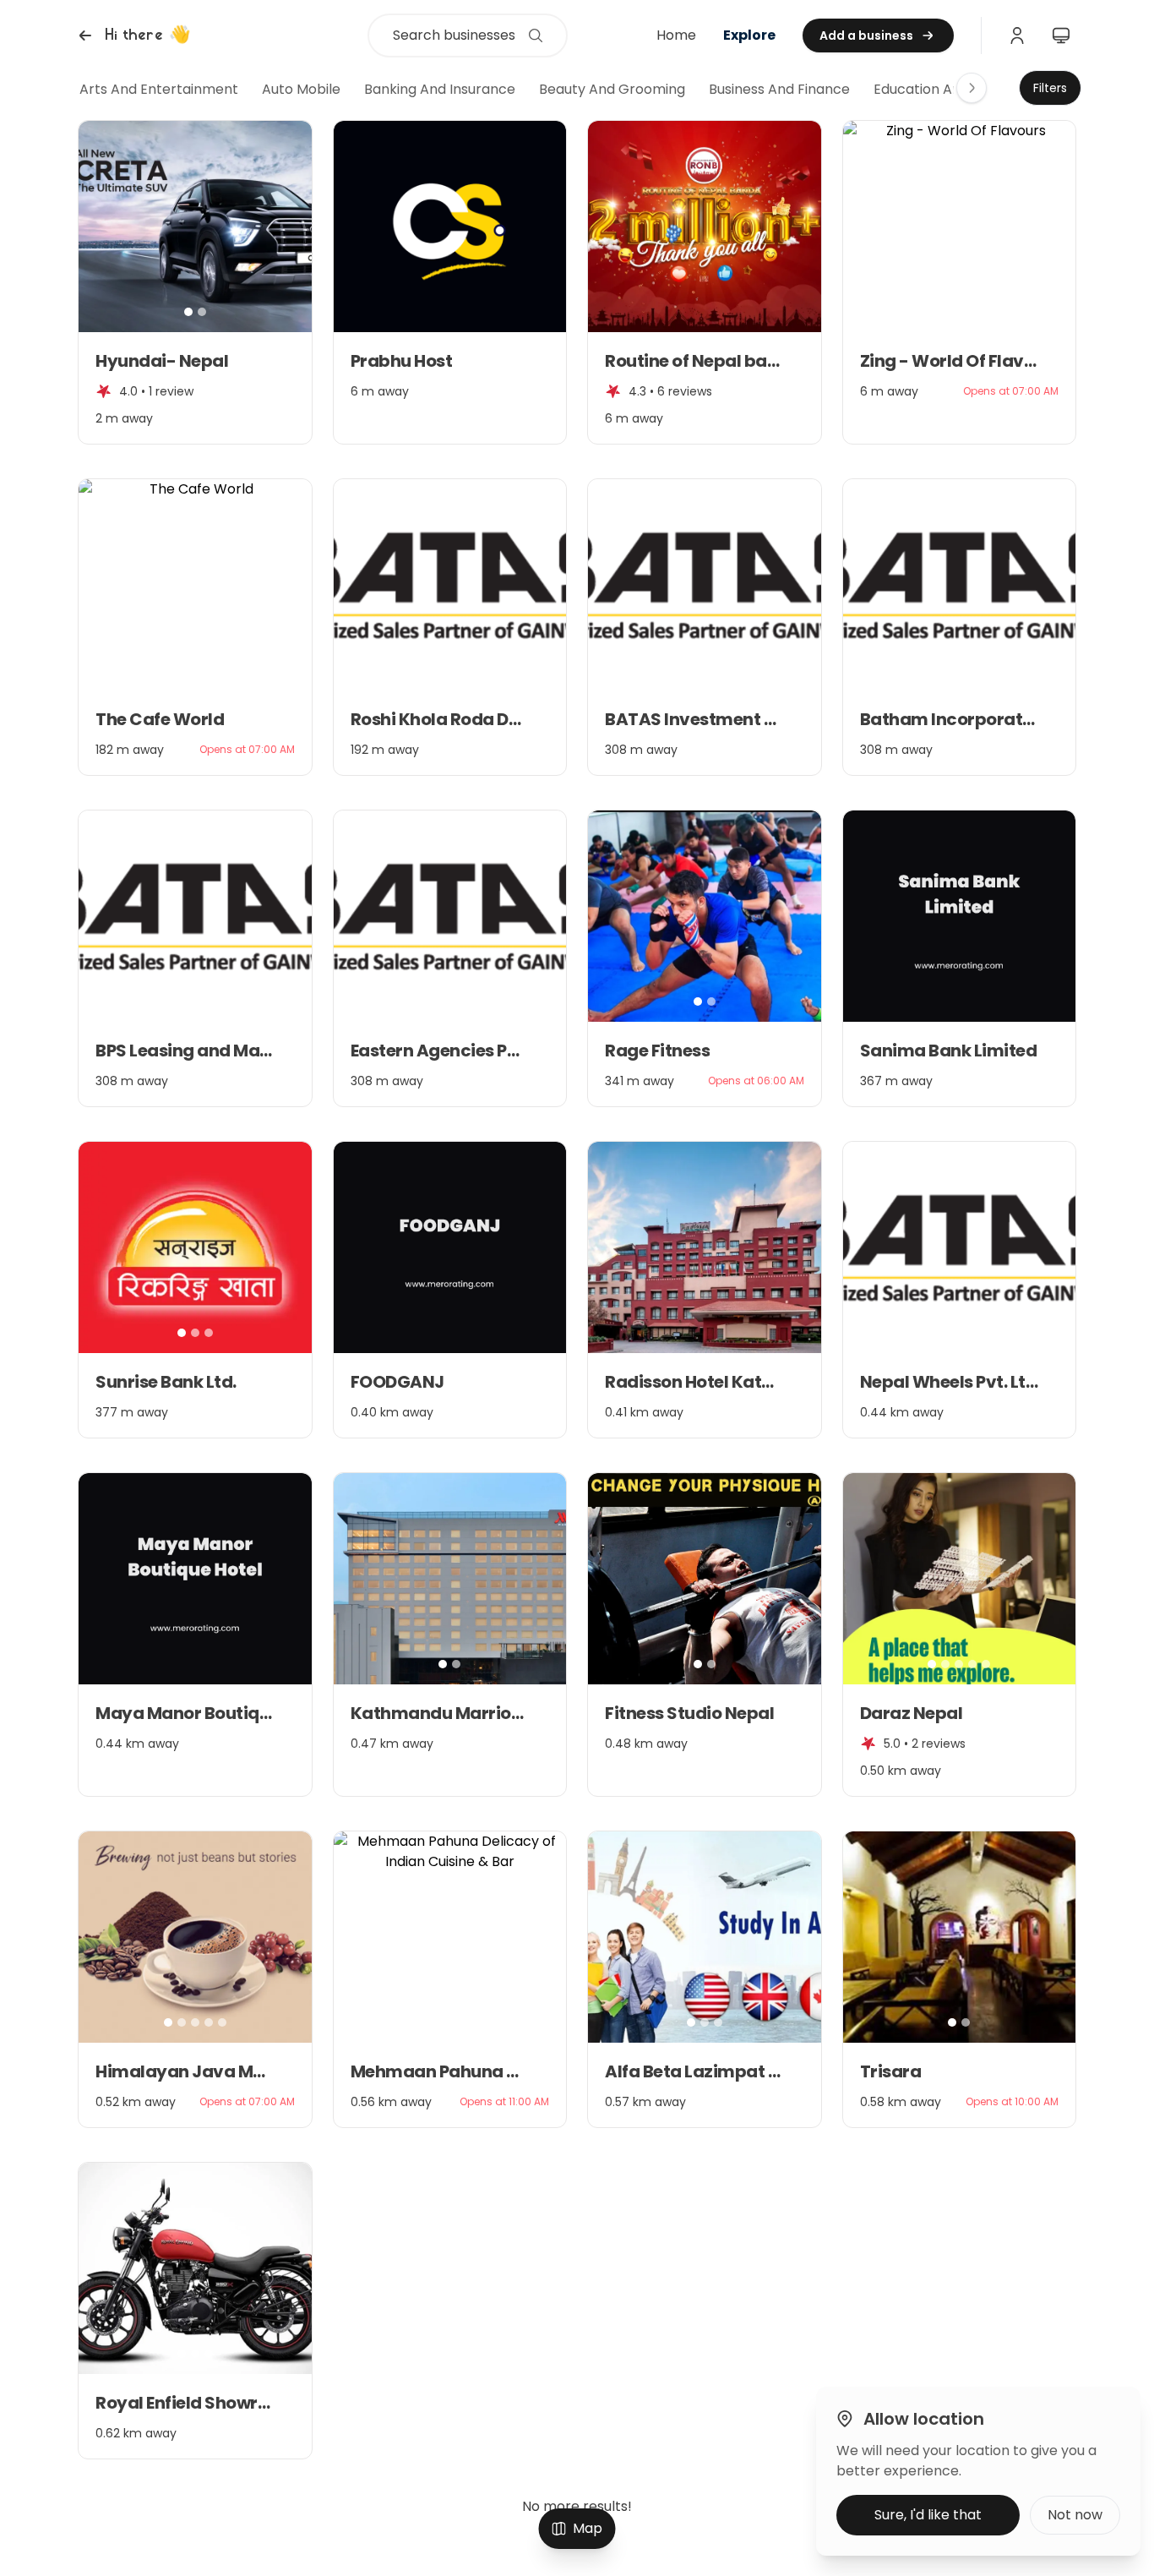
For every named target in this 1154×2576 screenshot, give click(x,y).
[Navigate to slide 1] (188, 312)
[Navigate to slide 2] (202, 312)
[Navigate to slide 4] (972, 1664)
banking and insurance (440, 89)
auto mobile (301, 89)
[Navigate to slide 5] (986, 1664)
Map (588, 2528)
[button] (132, 35)
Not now (1075, 2515)
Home (676, 35)
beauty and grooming (612, 89)
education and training (950, 89)
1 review (171, 391)
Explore (749, 35)
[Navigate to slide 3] (972, 312)
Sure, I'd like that (928, 2515)
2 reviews (939, 1744)
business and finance (779, 89)
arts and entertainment (159, 89)
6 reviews (685, 391)
